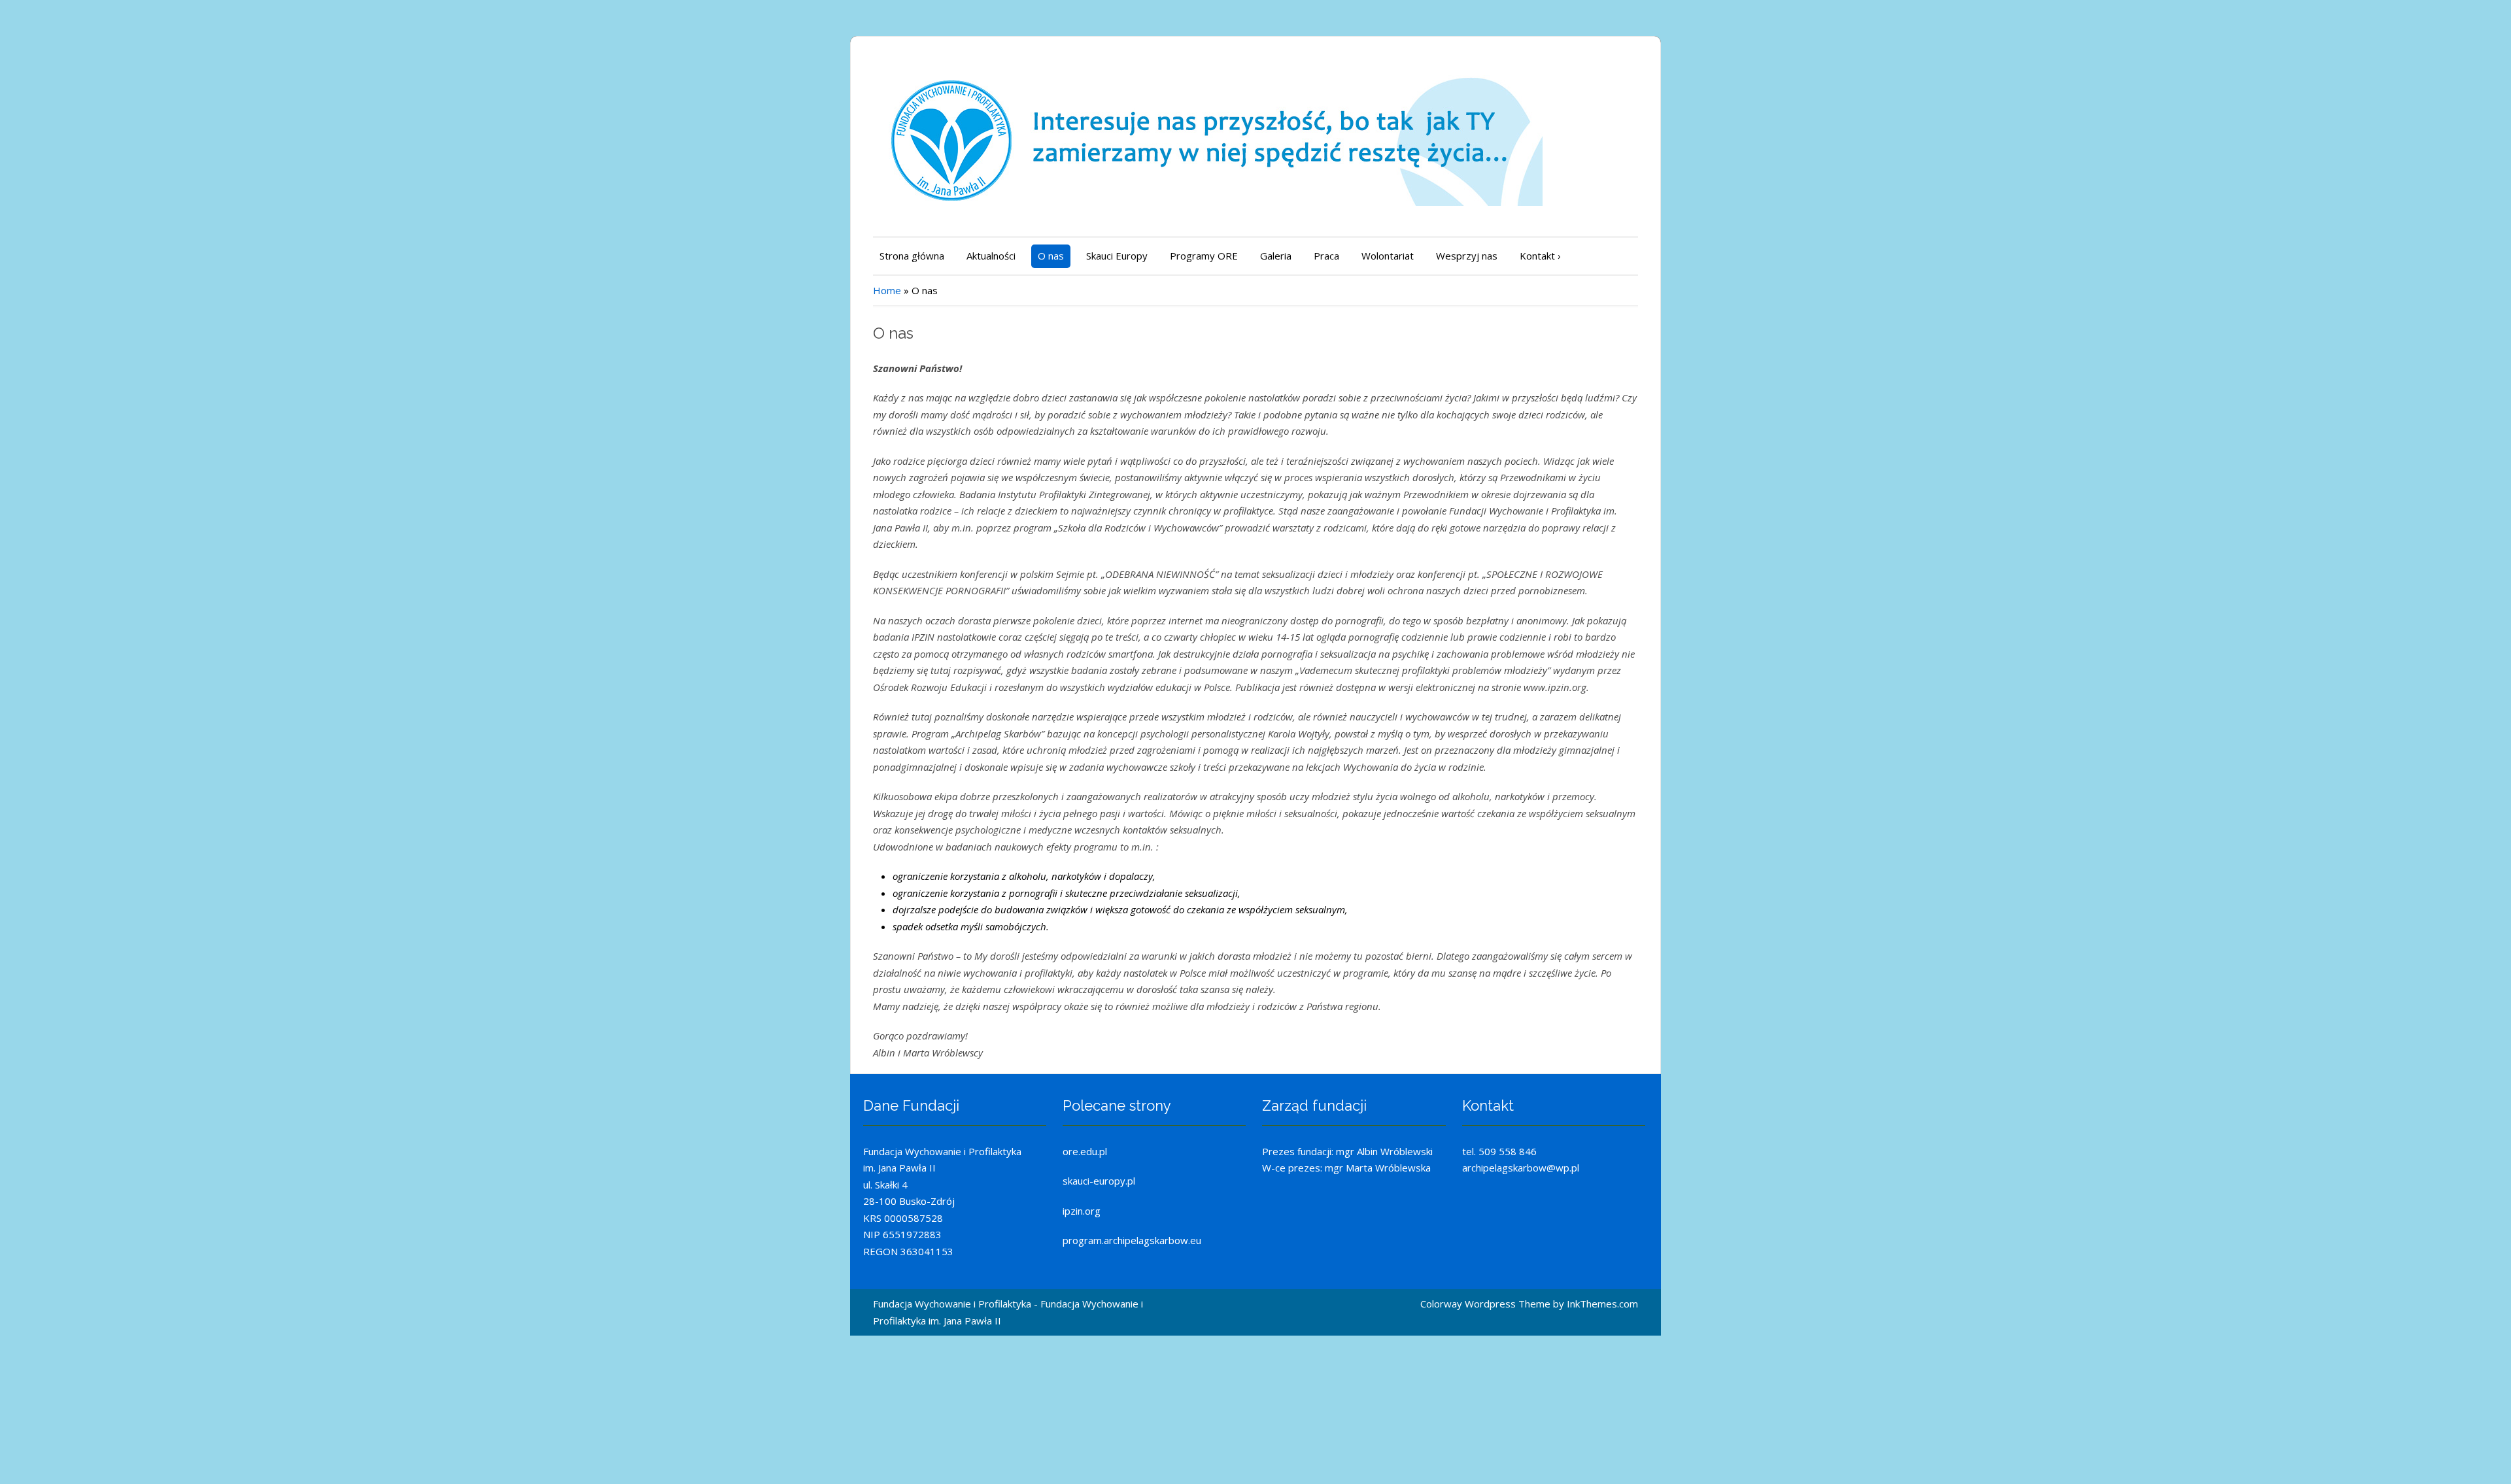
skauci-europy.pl (1099, 1181)
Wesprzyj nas (1467, 256)
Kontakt (1540, 256)
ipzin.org (1082, 1211)
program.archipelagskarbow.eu (1132, 1240)
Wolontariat (1388, 256)
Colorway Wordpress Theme (1485, 1304)
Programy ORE (1204, 256)
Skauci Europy (1117, 256)
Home (887, 290)
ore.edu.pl (1085, 1151)
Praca (1326, 256)
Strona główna (912, 256)
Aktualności (991, 256)
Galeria (1276, 256)
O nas (1051, 256)
